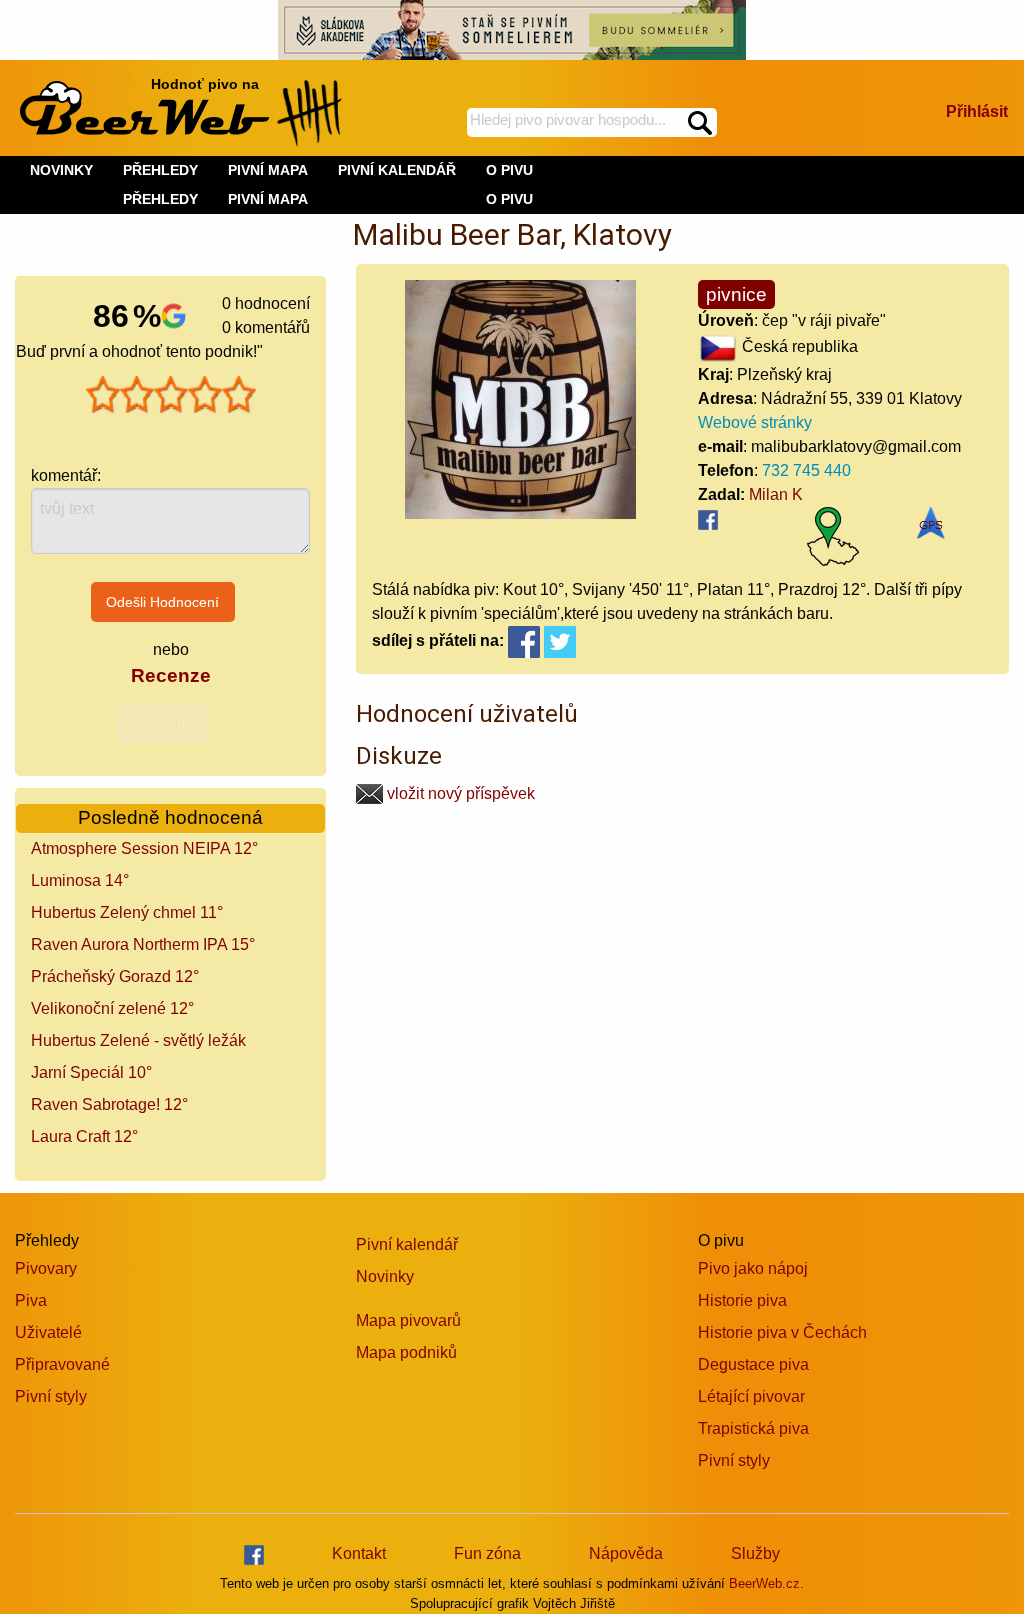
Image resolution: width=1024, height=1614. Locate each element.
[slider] (171, 395)
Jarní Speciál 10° (91, 1072)
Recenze (171, 675)
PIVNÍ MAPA (268, 199)
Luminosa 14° (80, 880)
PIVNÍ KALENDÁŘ (397, 170)
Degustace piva (753, 1364)
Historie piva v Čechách (782, 1332)
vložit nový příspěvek (459, 793)
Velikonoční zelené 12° (112, 1008)
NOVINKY (61, 170)
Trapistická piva (753, 1428)
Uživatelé (48, 1332)
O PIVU (509, 199)
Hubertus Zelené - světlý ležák (138, 1040)
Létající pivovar (751, 1396)
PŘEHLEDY (160, 199)
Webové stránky (755, 422)
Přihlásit (977, 111)
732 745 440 (806, 470)
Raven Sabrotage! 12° (109, 1104)
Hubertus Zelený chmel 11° (127, 912)
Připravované (62, 1364)
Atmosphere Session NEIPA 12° (144, 848)
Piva (31, 1300)
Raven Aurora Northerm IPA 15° (143, 944)
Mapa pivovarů (408, 1320)
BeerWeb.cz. (766, 1583)
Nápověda (626, 1553)
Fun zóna (487, 1553)
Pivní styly (51, 1396)
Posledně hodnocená (170, 817)
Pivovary (46, 1268)
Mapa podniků (406, 1352)
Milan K (776, 494)
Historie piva (742, 1300)
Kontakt (359, 1553)
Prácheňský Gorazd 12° (115, 976)
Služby (755, 1553)
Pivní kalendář (407, 1244)
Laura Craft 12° (84, 1136)
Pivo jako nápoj (753, 1268)
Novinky (385, 1276)
